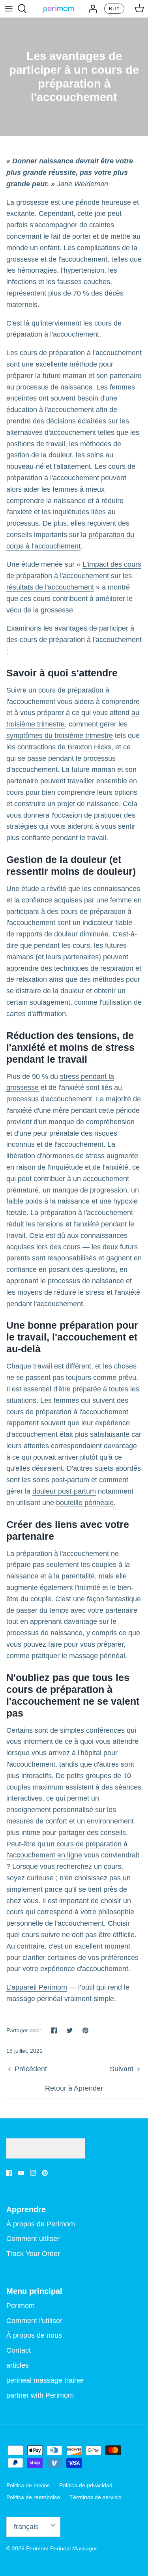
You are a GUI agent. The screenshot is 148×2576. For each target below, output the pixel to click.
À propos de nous (34, 2335)
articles (18, 2365)
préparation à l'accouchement (95, 353)
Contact (19, 2350)
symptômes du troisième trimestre (60, 736)
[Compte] (91, 9)
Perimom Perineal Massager (61, 2548)
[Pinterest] (45, 2173)
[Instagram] (33, 2173)
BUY (114, 9)
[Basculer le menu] (9, 9)
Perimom (21, 2306)
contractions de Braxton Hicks (64, 747)
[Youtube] (21, 2173)
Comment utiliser (33, 2239)
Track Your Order (33, 2254)
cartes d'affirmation (36, 1014)
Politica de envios (28, 2485)
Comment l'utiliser (34, 2321)
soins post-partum (61, 1480)
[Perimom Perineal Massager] (58, 9)
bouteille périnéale (85, 1503)
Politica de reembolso (33, 2497)
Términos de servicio (96, 2497)
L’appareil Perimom (37, 1987)
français (26, 2527)
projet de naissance (88, 804)
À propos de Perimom (41, 2224)
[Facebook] (9, 2173)
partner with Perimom (40, 2395)
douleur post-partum (64, 1491)
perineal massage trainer (45, 2380)
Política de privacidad (86, 2485)
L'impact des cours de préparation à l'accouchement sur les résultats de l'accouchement (74, 576)
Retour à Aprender (74, 2088)
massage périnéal (97, 1656)
